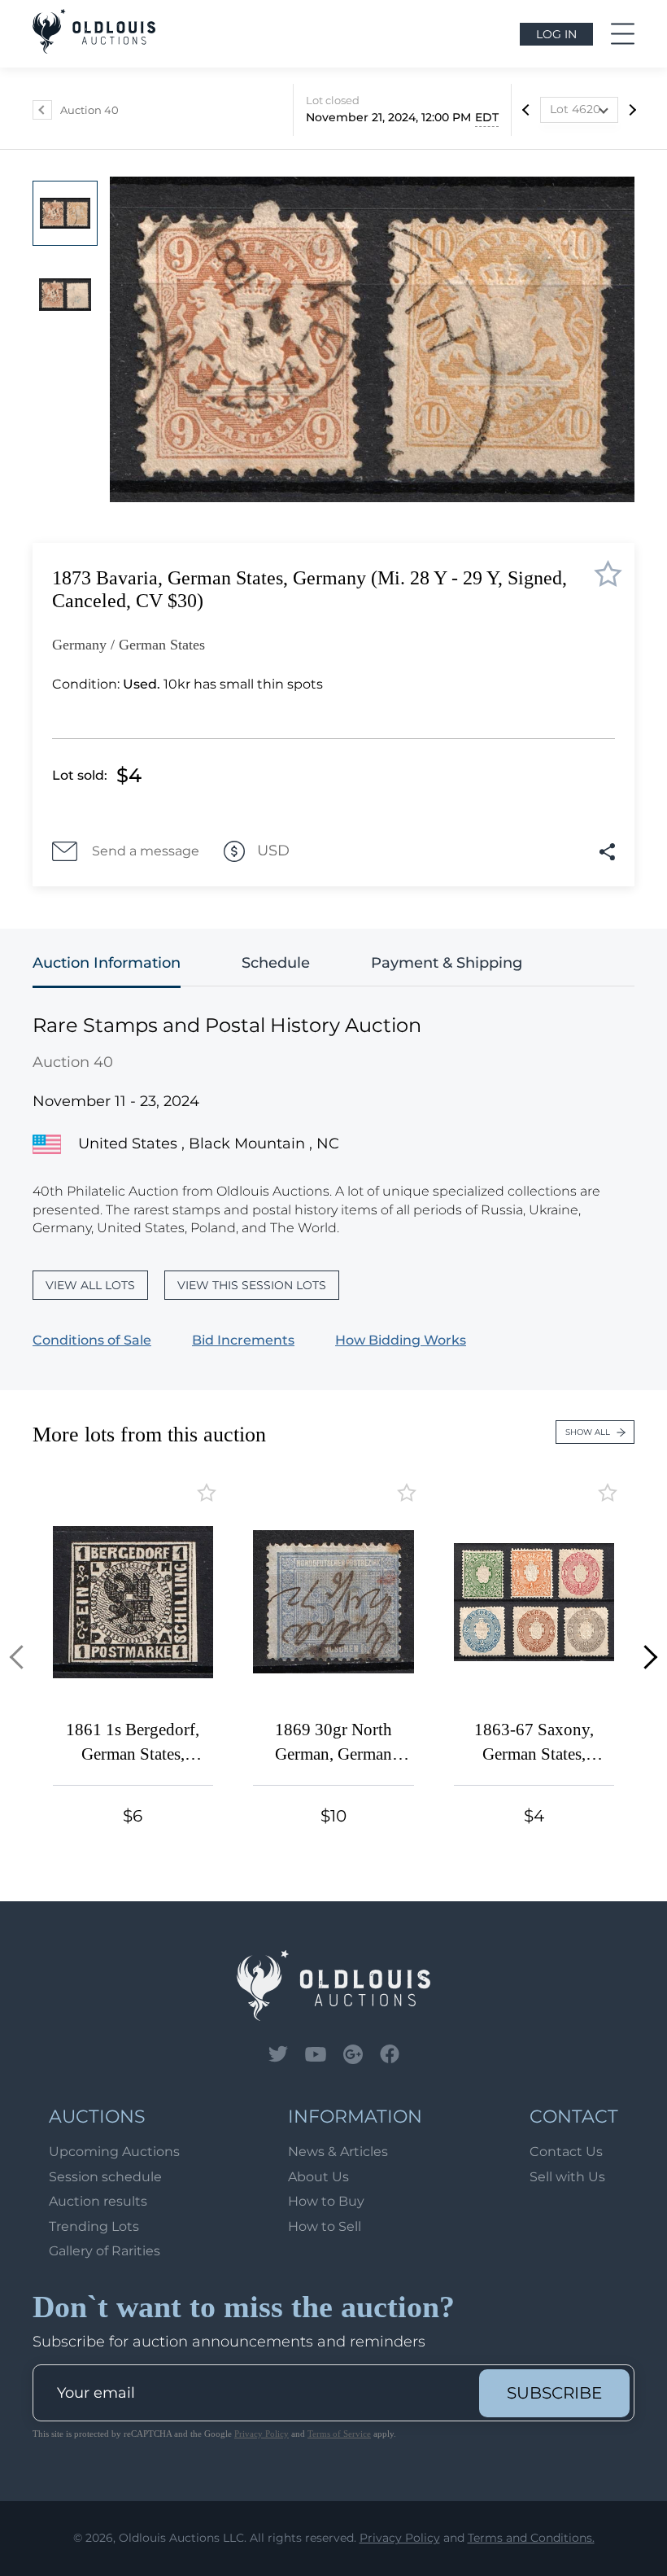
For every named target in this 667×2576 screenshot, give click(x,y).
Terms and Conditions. (531, 2538)
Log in (556, 34)
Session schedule (105, 2177)
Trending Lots (94, 2226)
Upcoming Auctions (114, 2152)
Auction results (98, 2201)
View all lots (90, 1285)
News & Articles (338, 2152)
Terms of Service (339, 2434)
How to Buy (326, 2201)
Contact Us (566, 2152)
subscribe (554, 2393)
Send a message (146, 851)
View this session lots (252, 1285)
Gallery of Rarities (105, 2251)
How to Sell (325, 2226)
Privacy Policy (262, 2434)
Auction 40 (89, 110)
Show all (588, 1432)
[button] (22, 1658)
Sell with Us (567, 2177)
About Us (318, 2177)
